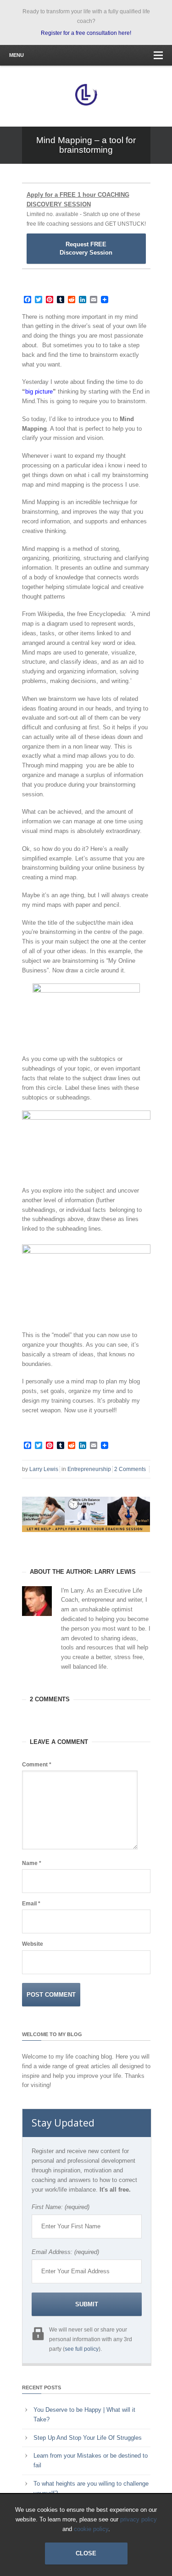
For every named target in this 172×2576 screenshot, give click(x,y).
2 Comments (130, 1469)
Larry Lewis (44, 1469)
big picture (39, 391)
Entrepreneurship (89, 1469)
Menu (17, 55)
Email (31, 1904)
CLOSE (86, 2553)
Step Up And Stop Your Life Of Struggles (88, 2438)
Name (32, 1863)
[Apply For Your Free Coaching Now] (86, 1539)
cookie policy (91, 2529)
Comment (37, 1765)
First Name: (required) (61, 2207)
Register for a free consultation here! (86, 33)
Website (33, 1944)
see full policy (82, 2349)
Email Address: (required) (65, 2252)
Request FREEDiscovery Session (86, 248)
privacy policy (139, 2519)
